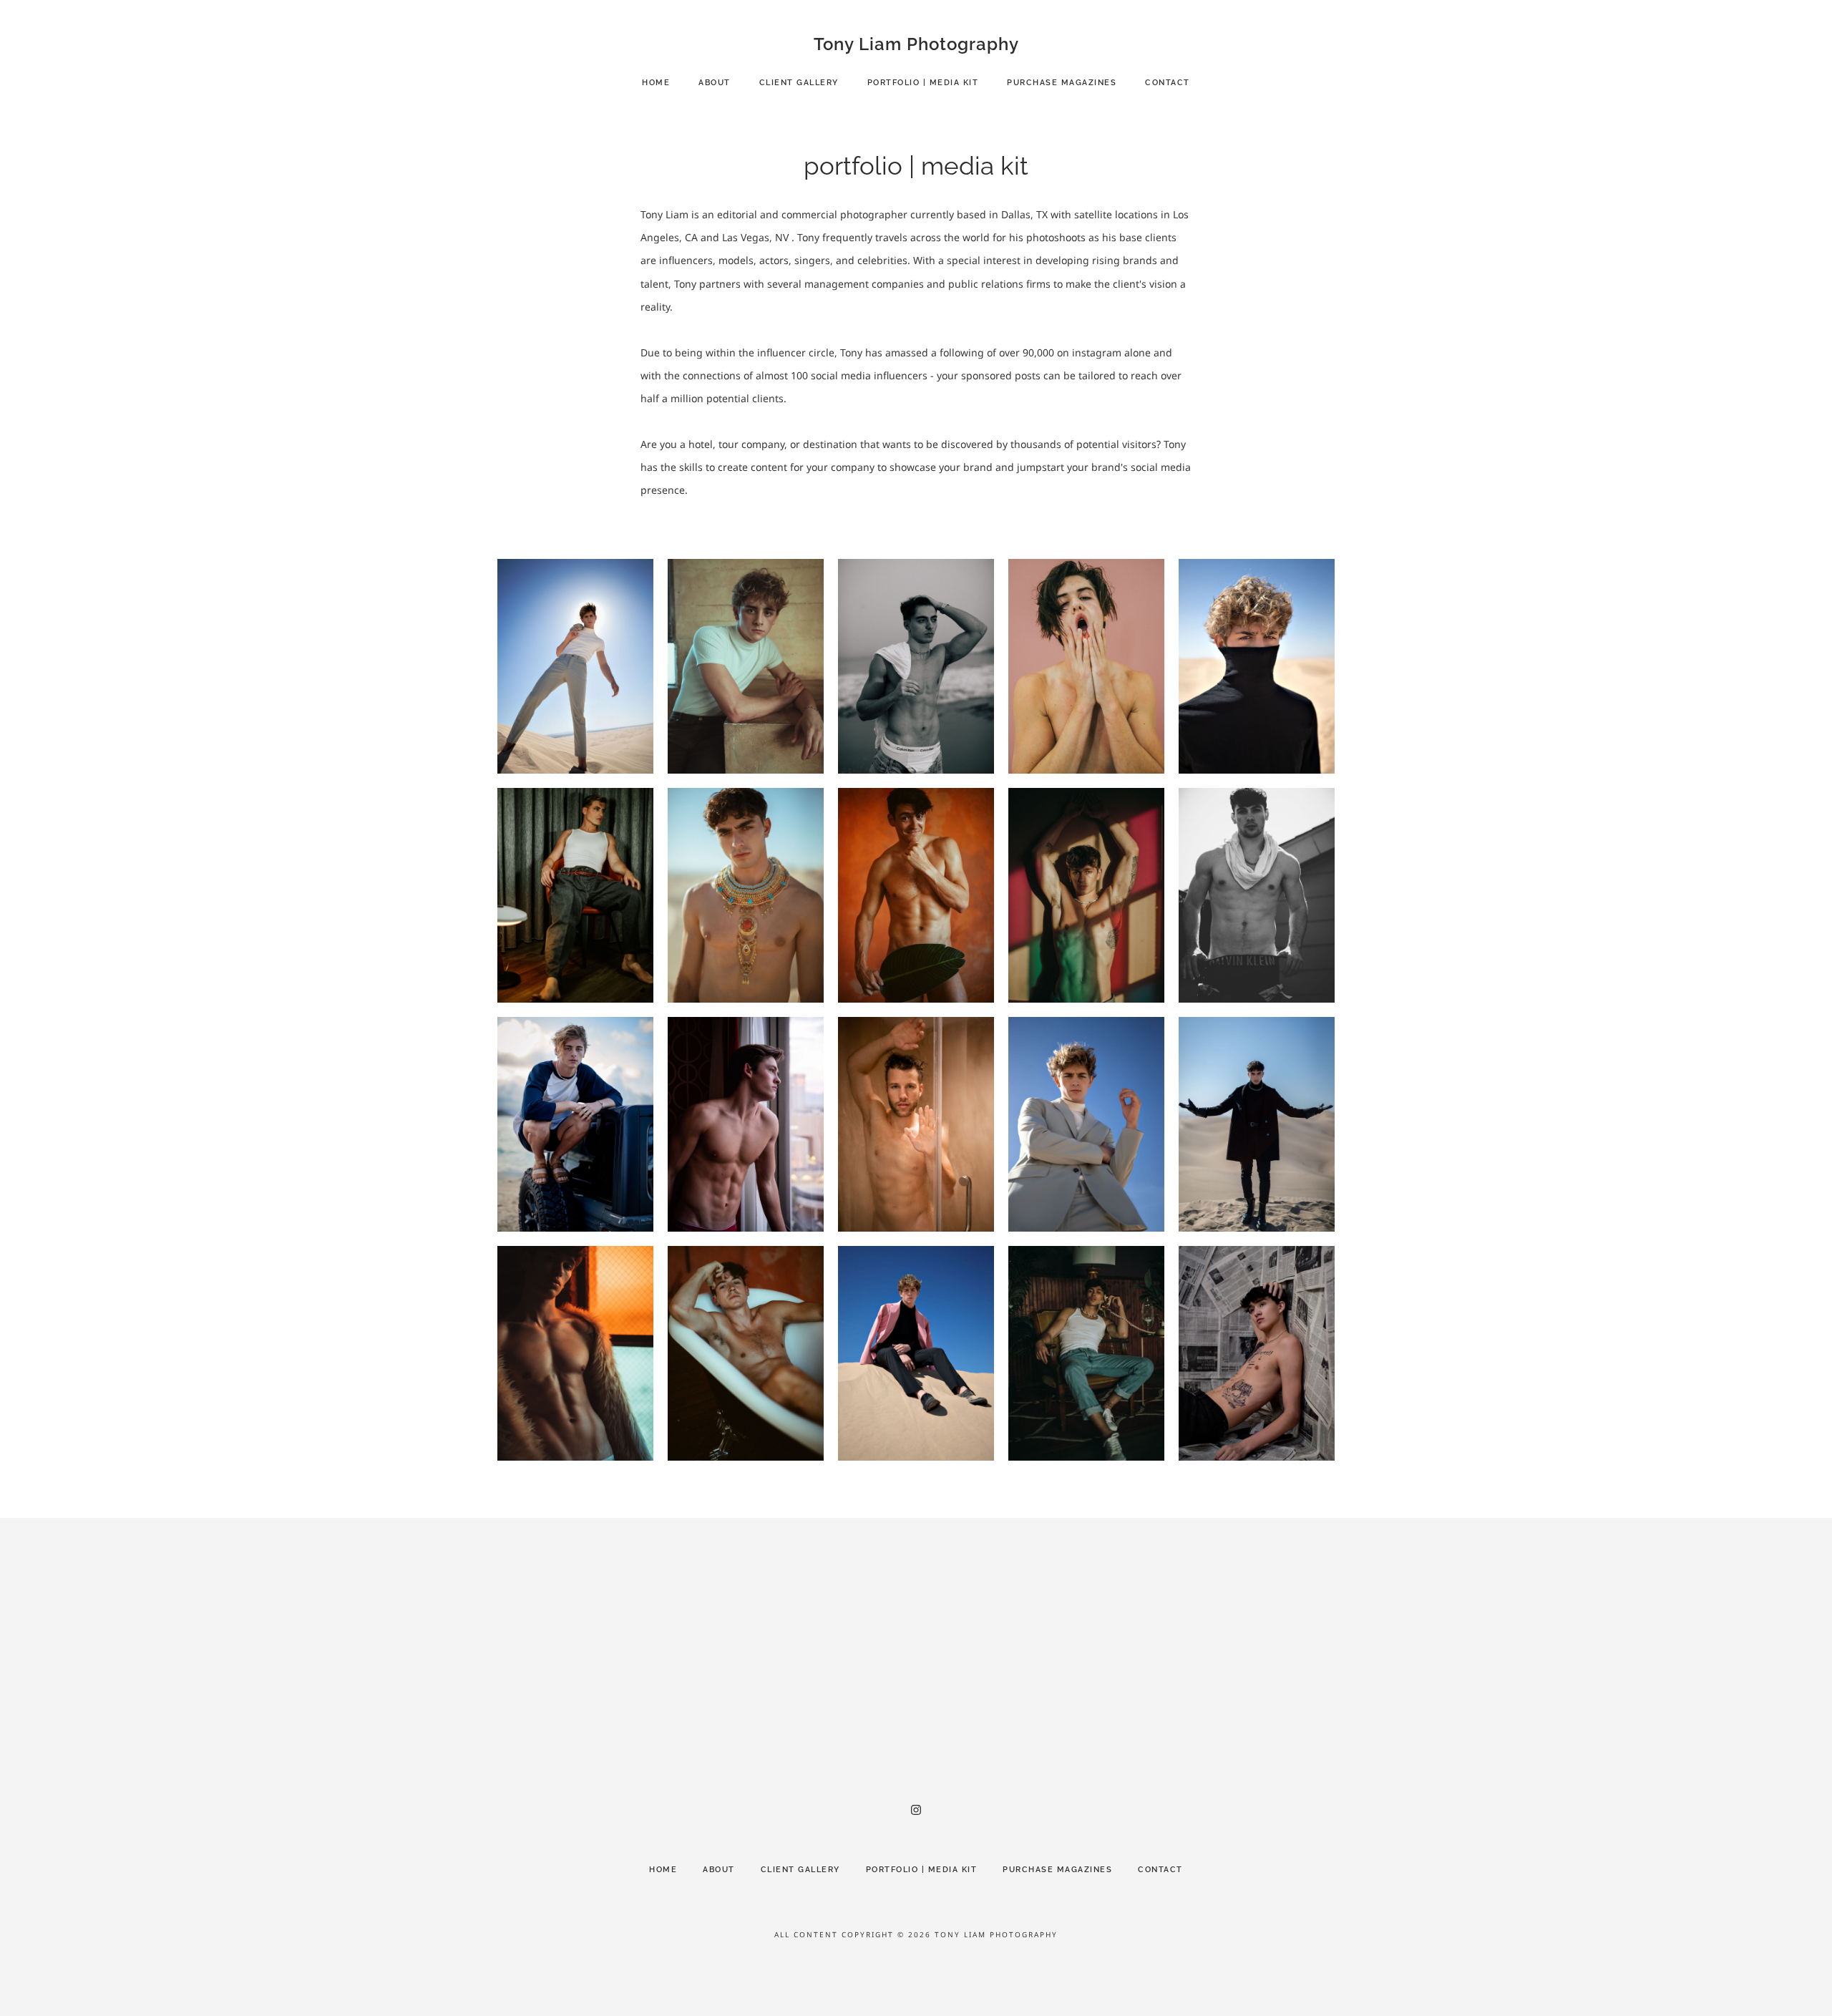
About (715, 83)
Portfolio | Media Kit (923, 83)
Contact (1168, 83)
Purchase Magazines (1062, 83)
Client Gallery (799, 83)
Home (656, 83)
